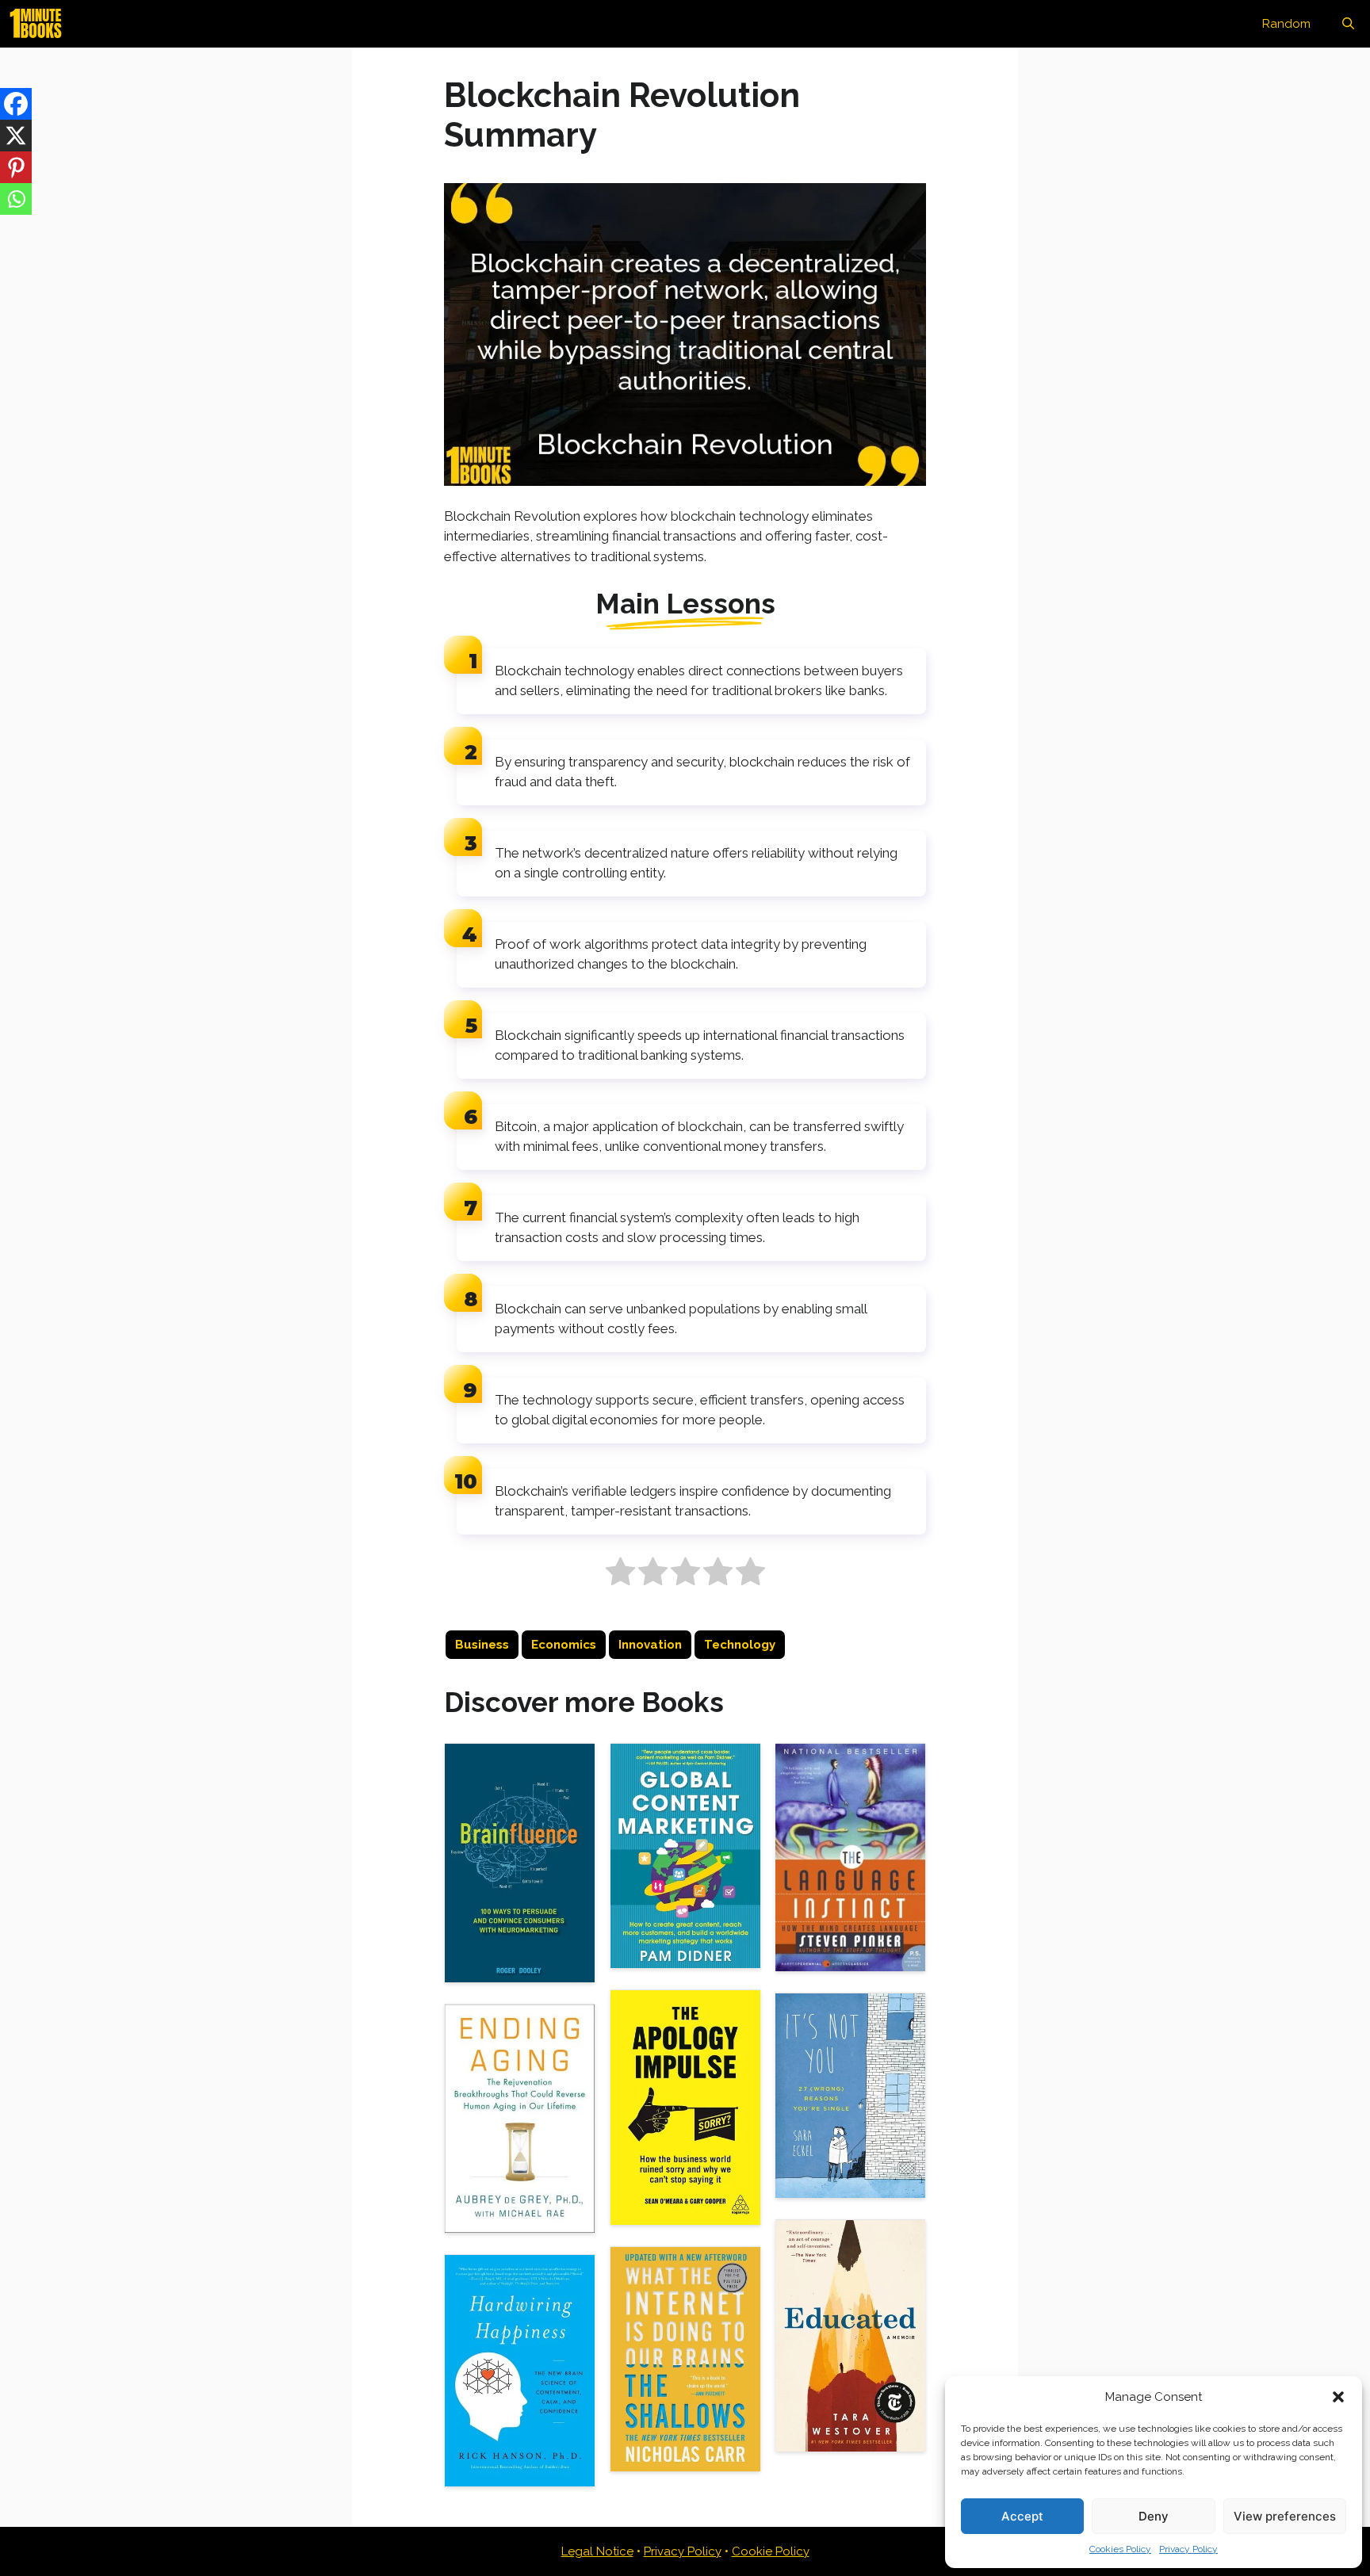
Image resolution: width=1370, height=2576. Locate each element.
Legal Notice (597, 2551)
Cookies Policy (1120, 2549)
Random (1286, 24)
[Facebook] (16, 104)
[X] (16, 136)
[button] (1338, 2397)
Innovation (650, 1645)
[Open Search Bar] (1348, 24)
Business (482, 1645)
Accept (1022, 2516)
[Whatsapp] (16, 199)
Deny (1154, 2516)
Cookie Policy (771, 2551)
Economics (564, 1645)
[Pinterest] (16, 167)
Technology (740, 1645)
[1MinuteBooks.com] (40, 24)
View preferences (1285, 2516)
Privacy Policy (1188, 2549)
